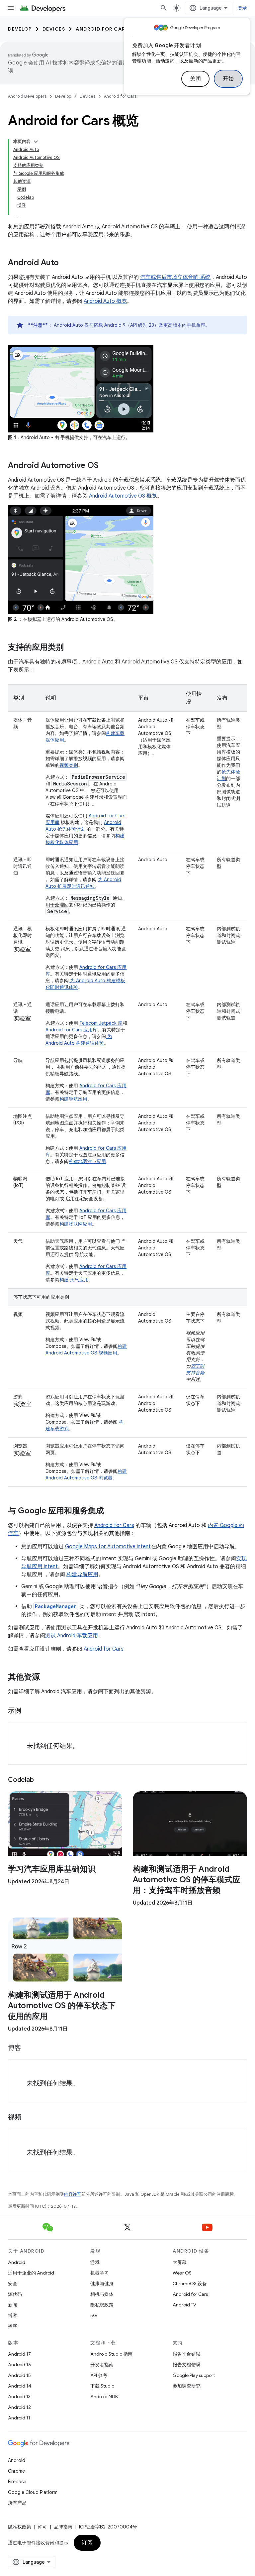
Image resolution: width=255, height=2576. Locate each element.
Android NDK (104, 2397)
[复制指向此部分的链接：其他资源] (46, 1678)
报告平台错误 (187, 2354)
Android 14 (20, 2386)
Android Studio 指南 (111, 2354)
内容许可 (73, 2194)
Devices (54, 29)
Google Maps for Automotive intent (108, 1547)
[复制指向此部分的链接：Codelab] (40, 1780)
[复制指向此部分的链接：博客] (28, 2049)
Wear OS (182, 2273)
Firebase (17, 2482)
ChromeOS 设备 (190, 2283)
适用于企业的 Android (31, 2273)
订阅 (87, 2543)
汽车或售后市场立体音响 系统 (175, 277)
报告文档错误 (187, 2365)
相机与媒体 (102, 2294)
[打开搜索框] (164, 8)
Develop (20, 29)
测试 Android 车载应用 (72, 1636)
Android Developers (27, 96)
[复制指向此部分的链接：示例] (28, 1711)
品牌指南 (63, 2527)
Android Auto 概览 (105, 301)
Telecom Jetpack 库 (101, 1023)
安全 (13, 2283)
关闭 (195, 79)
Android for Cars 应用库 (71, 1030)
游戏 (95, 2262)
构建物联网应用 (76, 1224)
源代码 (15, 2294)
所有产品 (17, 2503)
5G (94, 2315)
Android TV (184, 2305)
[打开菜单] (11, 8)
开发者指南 (102, 2365)
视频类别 (69, 765)
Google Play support (194, 2375)
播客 (13, 2326)
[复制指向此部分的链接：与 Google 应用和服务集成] (111, 1511)
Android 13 (19, 2397)
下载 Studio (102, 2386)
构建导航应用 (73, 1099)
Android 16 (20, 2365)
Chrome (16, 2471)
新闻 (13, 2305)
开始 (228, 79)
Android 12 (19, 2407)
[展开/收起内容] (36, 142)
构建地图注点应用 (87, 1161)
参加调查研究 (187, 2386)
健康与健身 (102, 2283)
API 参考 (99, 2375)
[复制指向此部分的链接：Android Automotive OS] (105, 466)
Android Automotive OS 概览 (123, 496)
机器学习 (100, 2273)
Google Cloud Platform (33, 2492)
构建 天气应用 (74, 1280)
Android (17, 2262)
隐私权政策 (102, 2305)
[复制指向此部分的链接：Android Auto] (65, 263)
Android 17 (19, 2354)
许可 (42, 2527)
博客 (13, 2315)
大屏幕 (180, 2262)
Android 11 (19, 2418)
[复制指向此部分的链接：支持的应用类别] (70, 648)
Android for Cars (102, 29)
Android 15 (19, 2375)
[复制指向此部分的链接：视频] (28, 2118)
